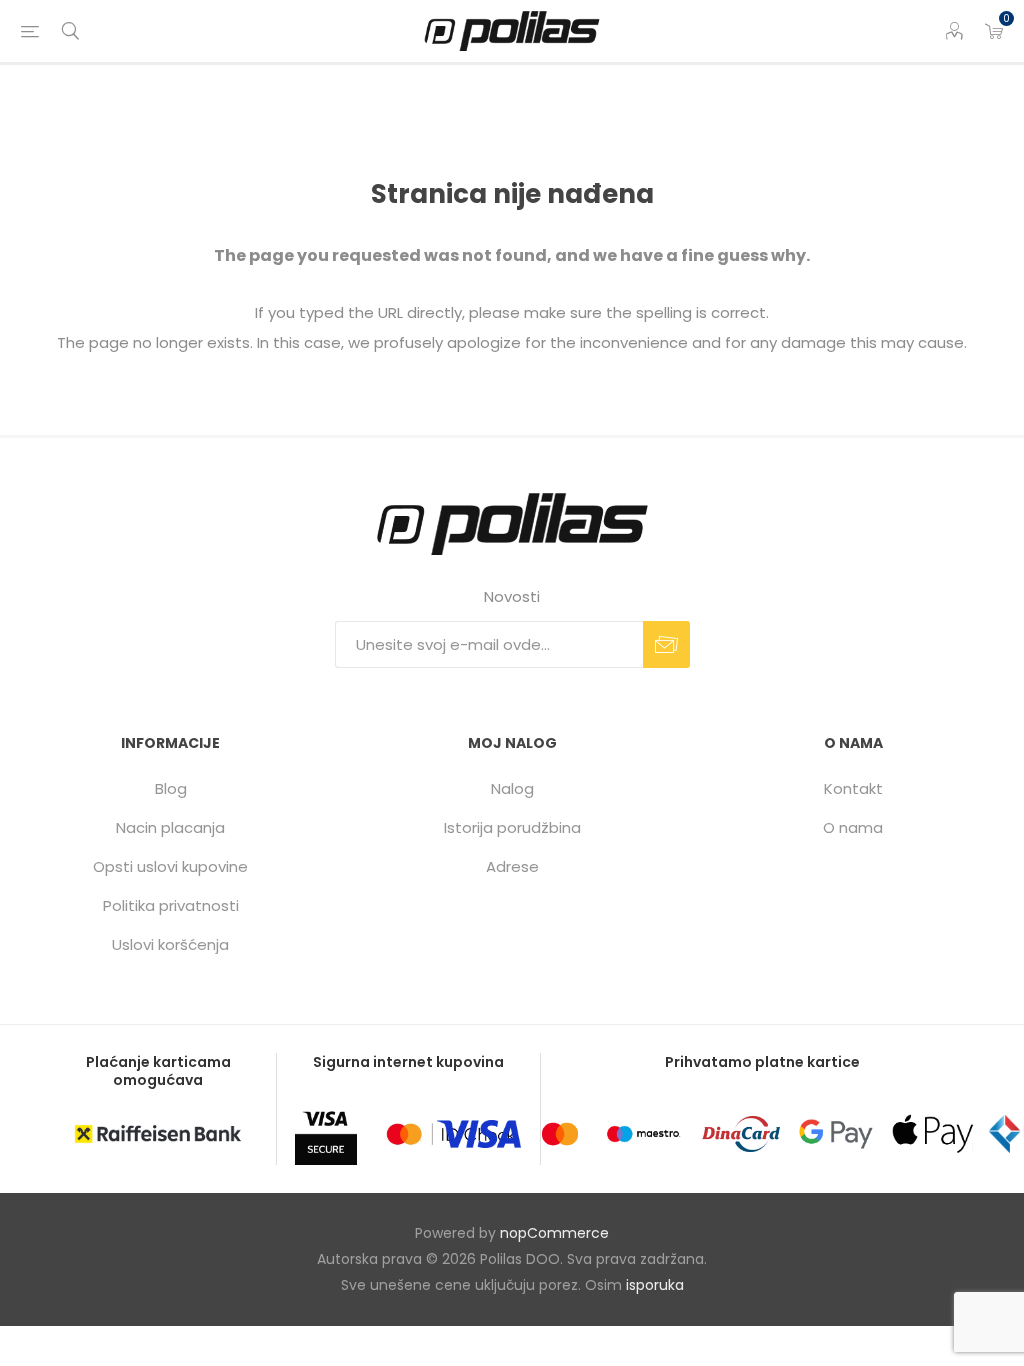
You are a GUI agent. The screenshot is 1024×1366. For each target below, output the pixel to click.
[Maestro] (643, 1134)
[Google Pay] (836, 1134)
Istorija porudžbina (512, 827)
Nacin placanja (170, 827)
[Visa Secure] (326, 1134)
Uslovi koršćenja (170, 944)
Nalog (512, 788)
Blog (171, 788)
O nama (853, 827)
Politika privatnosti (171, 905)
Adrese (512, 866)
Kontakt (853, 788)
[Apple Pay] (933, 1134)
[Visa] (479, 1134)
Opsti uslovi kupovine (170, 866)
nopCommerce (554, 1233)
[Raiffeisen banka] (158, 1134)
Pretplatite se (666, 644)
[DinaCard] (741, 1134)
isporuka (655, 1285)
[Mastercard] (560, 1134)
